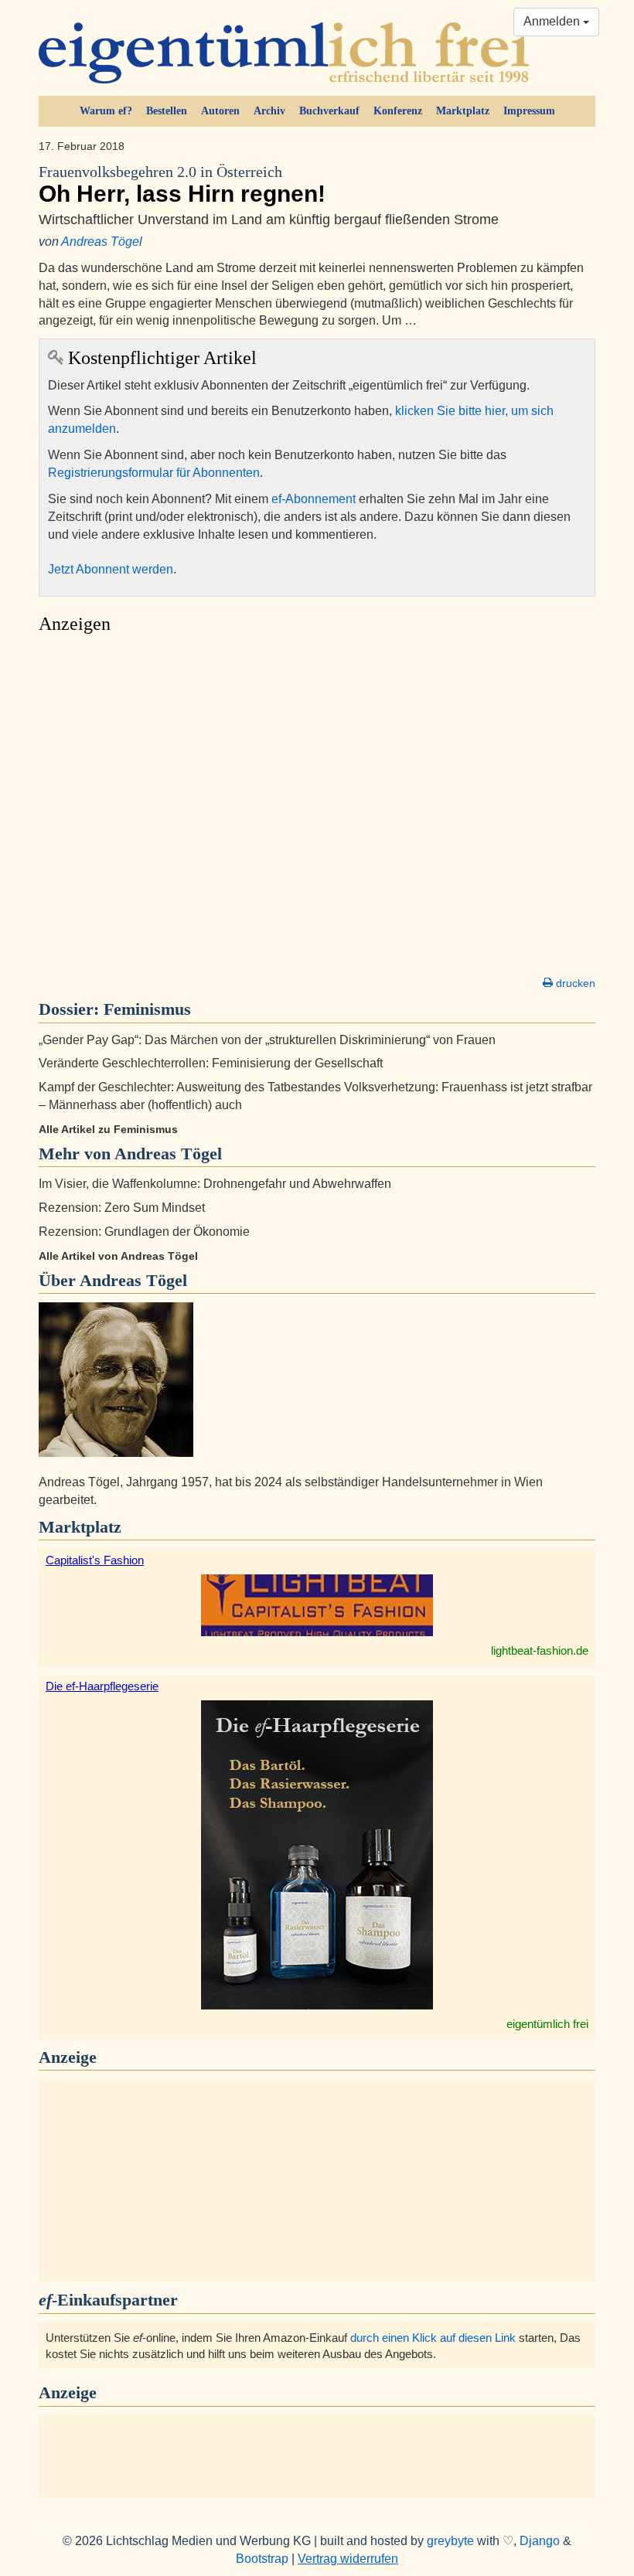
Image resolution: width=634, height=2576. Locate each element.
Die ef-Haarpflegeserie (102, 1686)
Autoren (220, 111)
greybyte (450, 2541)
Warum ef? (106, 111)
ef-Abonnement (314, 499)
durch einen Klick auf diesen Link (433, 2338)
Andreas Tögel (102, 242)
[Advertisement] (317, 809)
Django (540, 2541)
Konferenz (398, 111)
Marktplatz (463, 111)
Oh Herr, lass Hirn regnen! (182, 185)
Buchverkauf (329, 111)
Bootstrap (262, 2559)
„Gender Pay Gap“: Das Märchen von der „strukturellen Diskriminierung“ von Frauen (267, 1040)
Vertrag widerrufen (348, 2559)
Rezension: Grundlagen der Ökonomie (144, 1232)
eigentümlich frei (547, 2024)
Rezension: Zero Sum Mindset (122, 1208)
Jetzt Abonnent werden (111, 569)
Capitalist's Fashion (95, 1560)
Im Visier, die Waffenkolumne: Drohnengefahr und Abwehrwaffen (215, 1184)
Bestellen (167, 111)
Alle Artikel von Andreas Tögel (118, 1256)
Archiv (269, 111)
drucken (574, 983)
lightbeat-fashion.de (540, 1650)
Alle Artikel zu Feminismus (108, 1129)
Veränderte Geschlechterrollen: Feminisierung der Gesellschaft (211, 1063)
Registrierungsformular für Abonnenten (154, 473)
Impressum (529, 111)
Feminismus (147, 1009)
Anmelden (553, 21)
